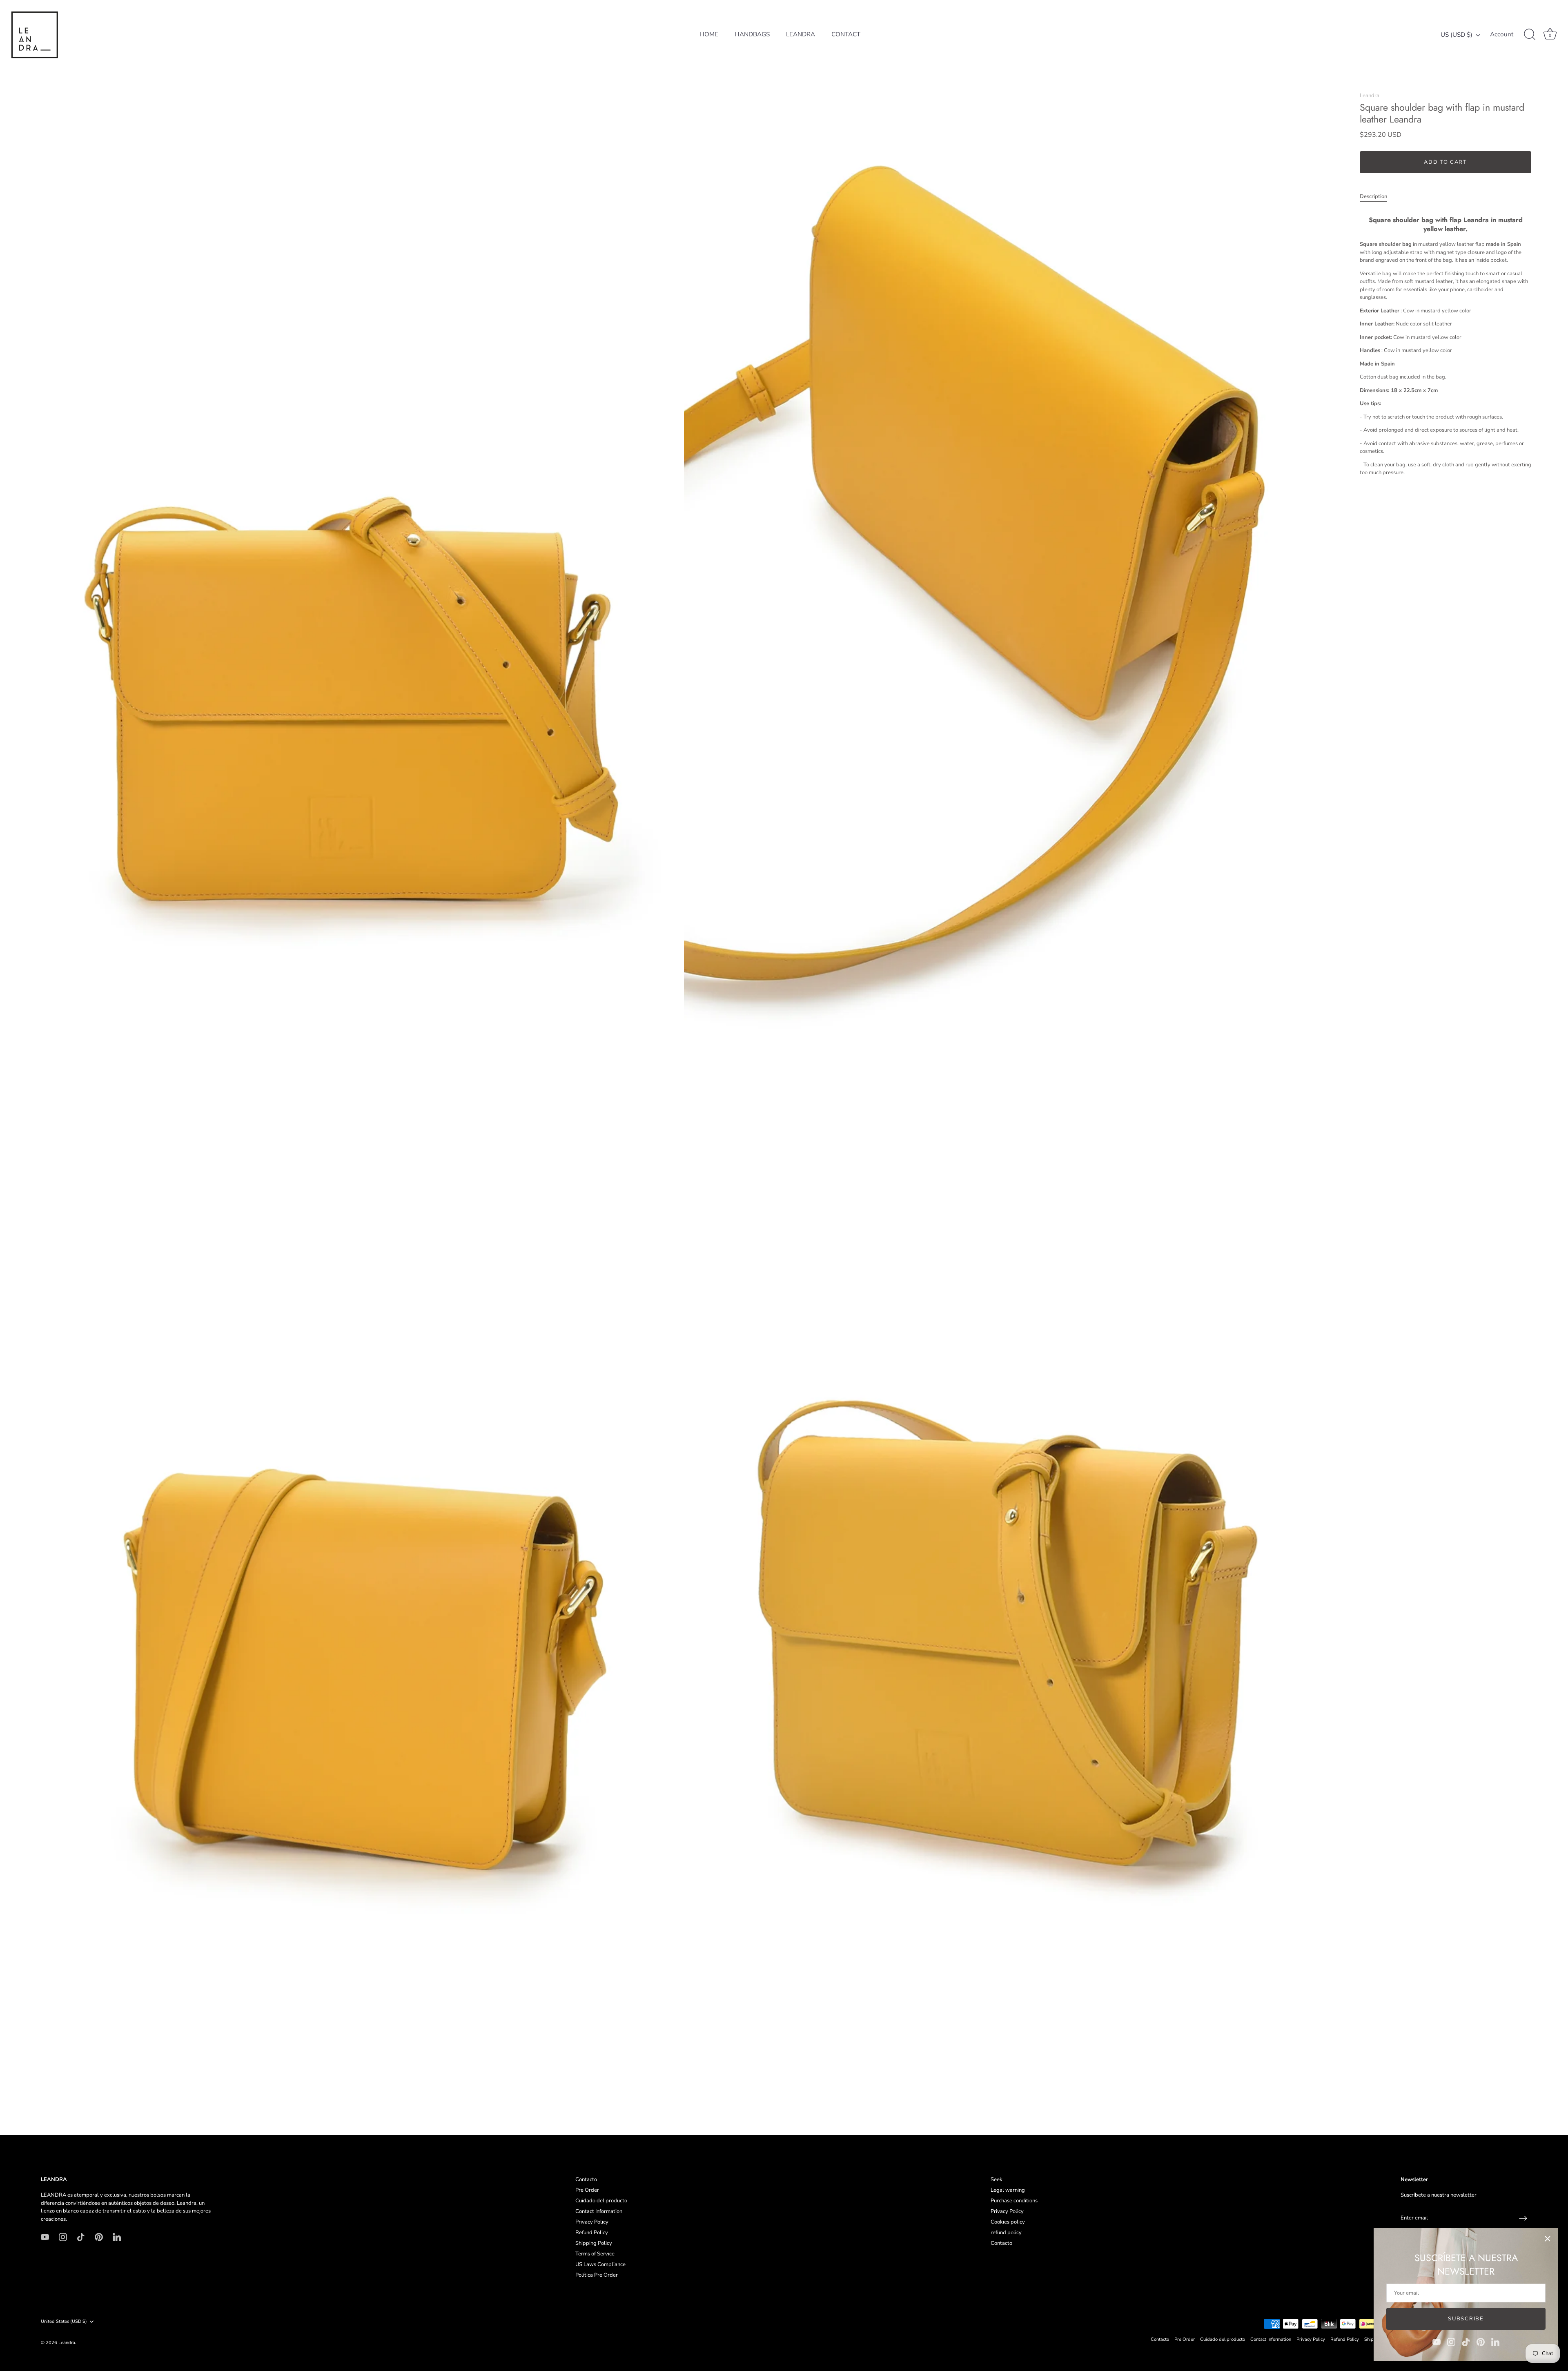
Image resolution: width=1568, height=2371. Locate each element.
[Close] (1548, 2239)
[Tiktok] (1466, 2342)
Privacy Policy (592, 2222)
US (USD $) (1457, 35)
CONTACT (846, 34)
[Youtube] (1437, 2342)
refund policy (1006, 2233)
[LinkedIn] (1495, 2342)
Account (1502, 35)
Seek (997, 2179)
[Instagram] (1451, 2342)
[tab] (1378, 197)
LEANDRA (801, 34)
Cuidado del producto (601, 2201)
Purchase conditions (1014, 2201)
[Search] (1530, 35)
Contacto (586, 2179)
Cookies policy (1008, 2222)
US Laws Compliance (600, 2264)
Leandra (1370, 96)
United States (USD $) (64, 2322)
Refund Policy (592, 2233)
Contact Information (599, 2211)
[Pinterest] (1481, 2342)
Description (1373, 196)
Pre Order (587, 2190)
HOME (709, 34)
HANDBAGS (752, 34)
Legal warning (1008, 2190)
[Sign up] (1523, 2218)
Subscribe (1466, 2319)
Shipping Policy (594, 2243)
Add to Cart (1445, 162)
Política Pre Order (597, 2275)
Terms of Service (595, 2254)
